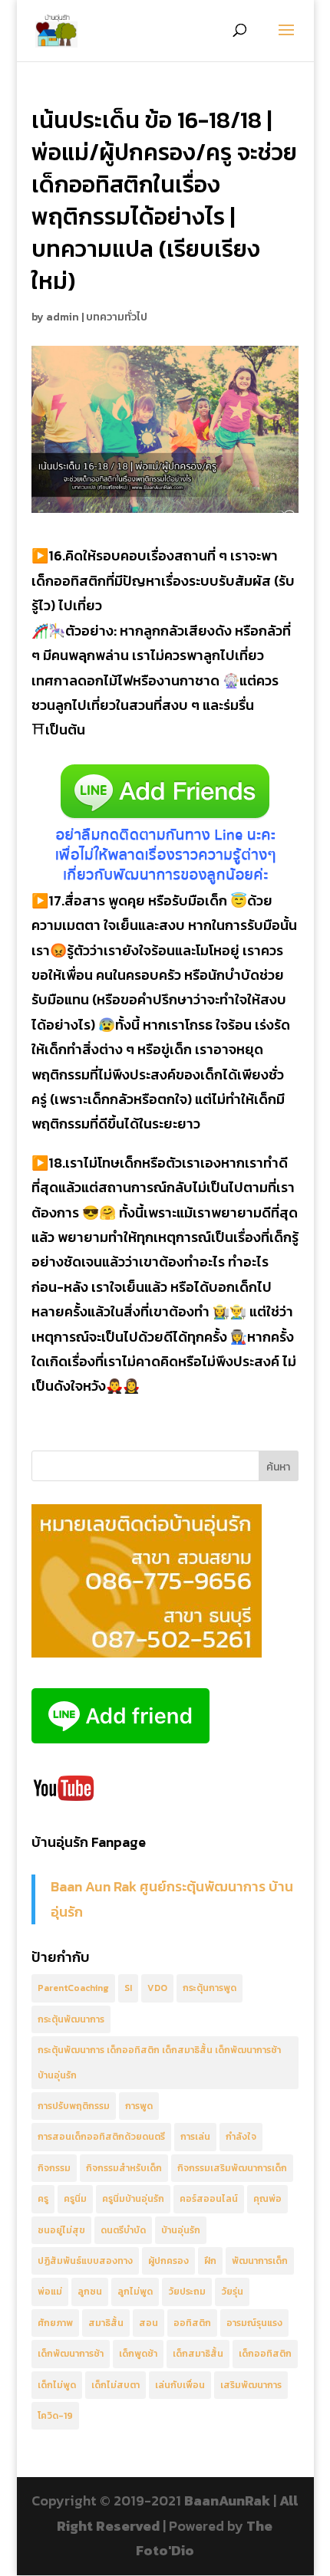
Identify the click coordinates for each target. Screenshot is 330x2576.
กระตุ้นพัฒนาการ (71, 2019)
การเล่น (195, 2137)
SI (128, 1988)
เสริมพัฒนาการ (251, 2385)
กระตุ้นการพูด (210, 1988)
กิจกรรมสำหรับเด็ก (124, 2168)
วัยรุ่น (232, 2292)
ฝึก (210, 2261)
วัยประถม (187, 2292)
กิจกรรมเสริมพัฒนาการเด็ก (232, 2168)
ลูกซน (90, 2292)
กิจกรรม (54, 2168)
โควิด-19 (55, 2416)
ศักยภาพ (55, 2323)
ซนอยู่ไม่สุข (61, 2230)
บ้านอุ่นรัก (181, 2230)
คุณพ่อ (267, 2199)
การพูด (139, 2106)
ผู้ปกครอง (168, 2261)
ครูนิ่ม (75, 2199)
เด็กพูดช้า (138, 2354)
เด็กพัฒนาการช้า (71, 2354)
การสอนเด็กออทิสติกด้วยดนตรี (101, 2137)
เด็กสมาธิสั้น (198, 2354)
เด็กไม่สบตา (115, 2385)
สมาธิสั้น (106, 2323)
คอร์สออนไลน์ (209, 2199)
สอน (148, 2323)
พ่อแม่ (50, 2292)
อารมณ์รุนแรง (254, 2323)
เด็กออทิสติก (265, 2354)
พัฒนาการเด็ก (260, 2261)
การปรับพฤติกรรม (74, 2106)
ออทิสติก (192, 2323)
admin (63, 317)
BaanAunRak (227, 2500)
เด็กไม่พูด (57, 2385)
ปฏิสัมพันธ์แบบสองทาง (85, 2261)
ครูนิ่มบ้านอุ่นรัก (133, 2199)
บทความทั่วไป (117, 317)
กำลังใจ (241, 2137)
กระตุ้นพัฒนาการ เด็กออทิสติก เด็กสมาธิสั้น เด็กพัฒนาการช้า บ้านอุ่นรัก (159, 2062)
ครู (43, 2199)
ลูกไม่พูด (135, 2292)
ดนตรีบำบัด (123, 2230)
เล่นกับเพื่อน (180, 2385)
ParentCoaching (73, 1988)
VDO (157, 1988)
